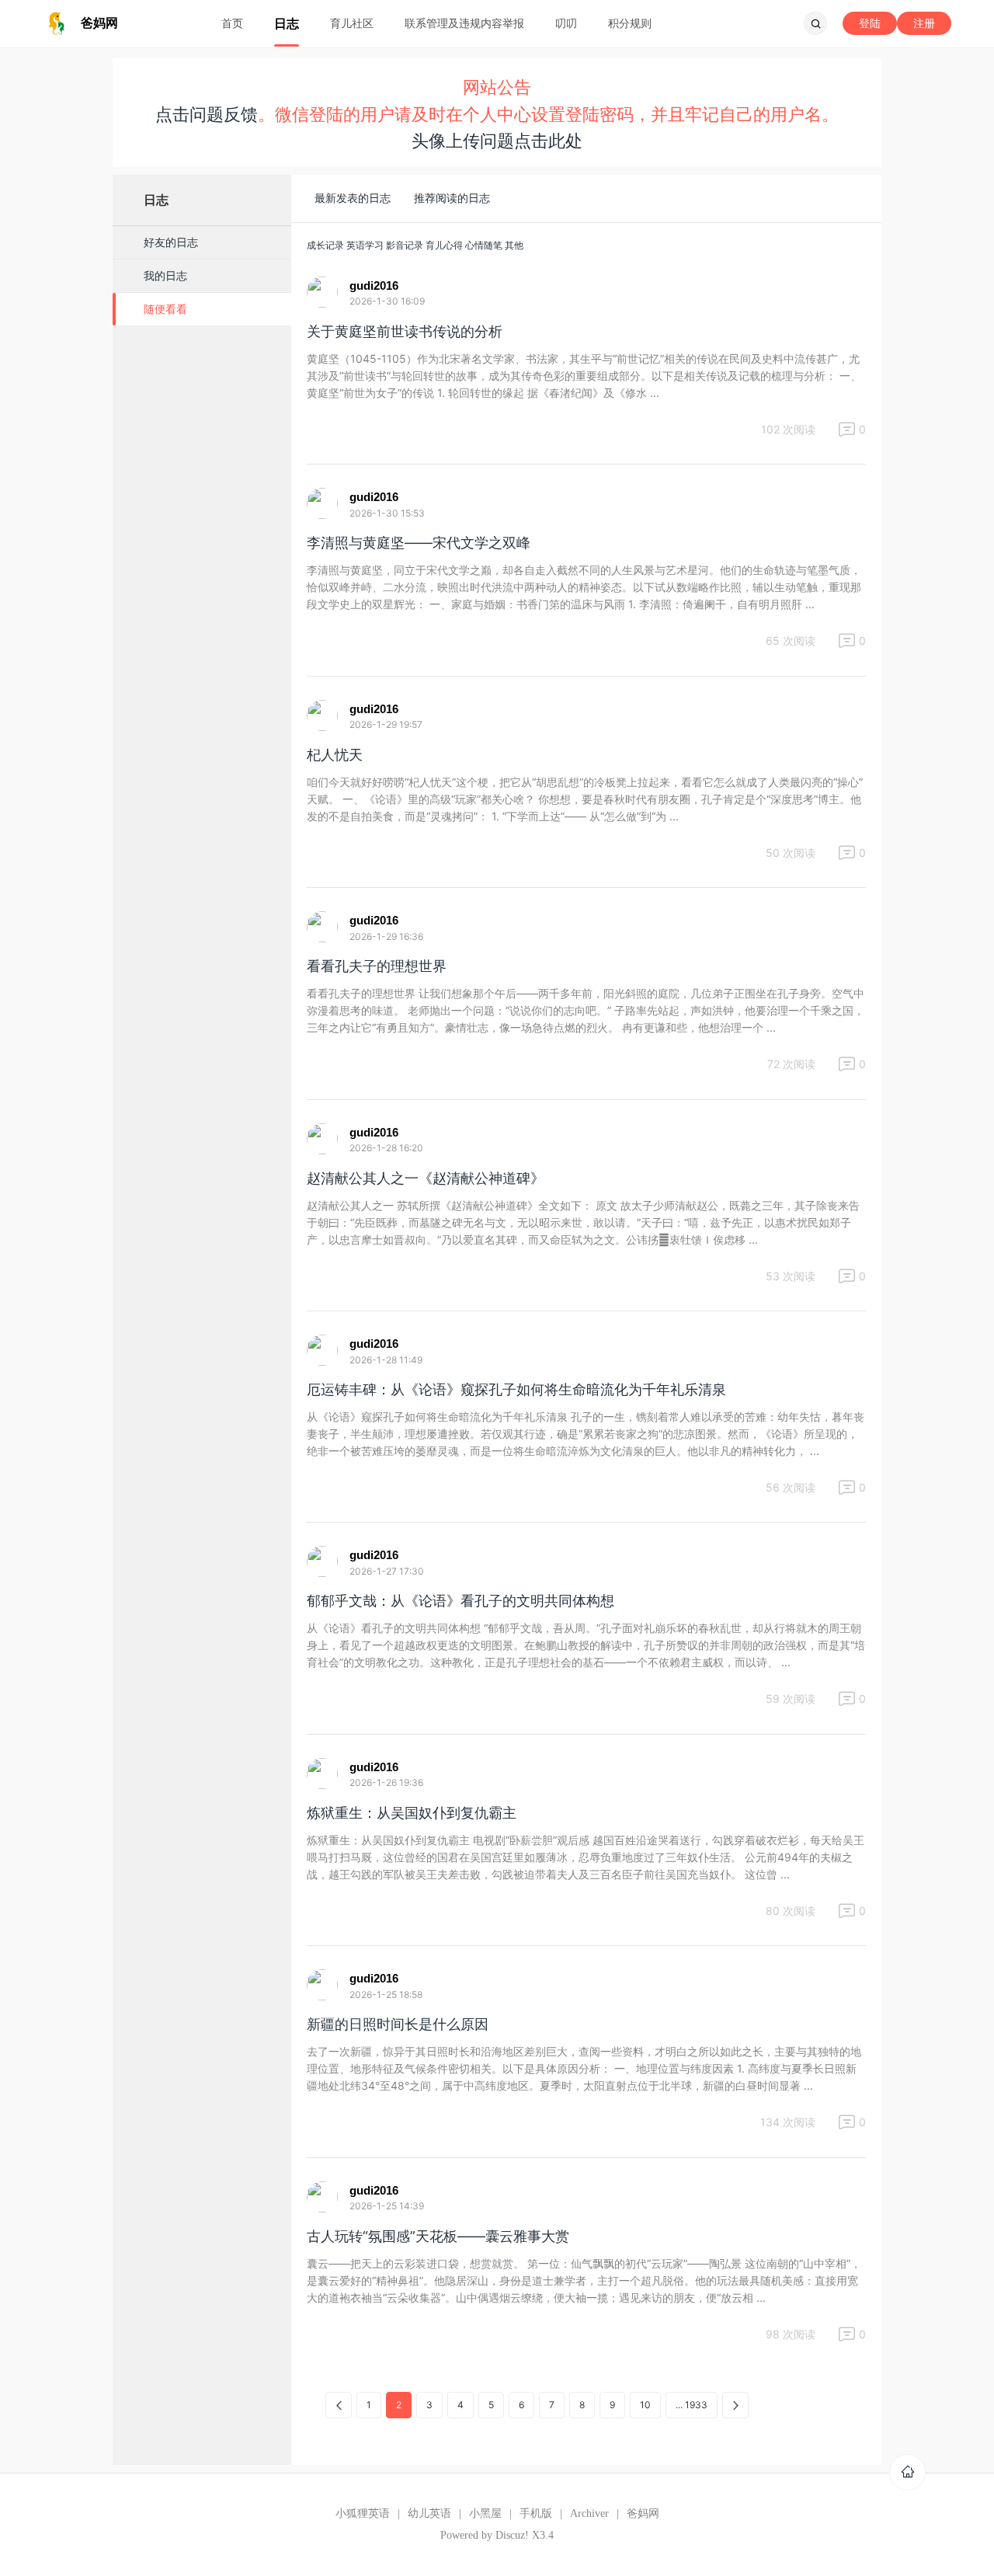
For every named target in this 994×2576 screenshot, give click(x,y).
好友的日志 (171, 242)
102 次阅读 (788, 429)
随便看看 (165, 309)
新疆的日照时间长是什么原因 (398, 2024)
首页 (232, 23)
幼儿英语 (429, 2513)
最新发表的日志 (353, 198)
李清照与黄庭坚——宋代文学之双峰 (419, 543)
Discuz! (512, 2535)
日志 (287, 23)
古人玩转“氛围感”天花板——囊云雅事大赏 (438, 2236)
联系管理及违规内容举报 (464, 23)
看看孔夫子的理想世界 (377, 966)
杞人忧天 (335, 755)
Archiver (589, 2513)
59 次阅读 (791, 1699)
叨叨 (566, 23)
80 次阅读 (791, 1911)
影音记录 (405, 245)
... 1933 (692, 2405)
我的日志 (165, 275)
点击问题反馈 (207, 114)
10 (645, 2405)
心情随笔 (484, 245)
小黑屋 (485, 2513)
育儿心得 (444, 245)
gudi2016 (374, 285)
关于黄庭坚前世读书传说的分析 (405, 331)
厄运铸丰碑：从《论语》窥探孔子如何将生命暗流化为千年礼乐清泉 (516, 1389)
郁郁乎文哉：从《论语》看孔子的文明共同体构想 (461, 1601)
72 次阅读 (791, 1064)
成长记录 (325, 245)
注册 (924, 23)
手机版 (536, 2513)
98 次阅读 (791, 2334)
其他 (514, 245)
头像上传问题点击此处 (497, 141)
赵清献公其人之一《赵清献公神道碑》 (426, 1178)
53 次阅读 (791, 1276)
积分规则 (630, 23)
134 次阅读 (788, 2122)
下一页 (735, 2405)
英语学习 (365, 245)
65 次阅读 (791, 641)
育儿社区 (352, 23)
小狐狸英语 (363, 2513)
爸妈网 (643, 2513)
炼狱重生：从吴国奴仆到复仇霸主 (412, 1813)
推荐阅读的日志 (452, 198)
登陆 (870, 23)
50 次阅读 (791, 853)
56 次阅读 (791, 1487)
